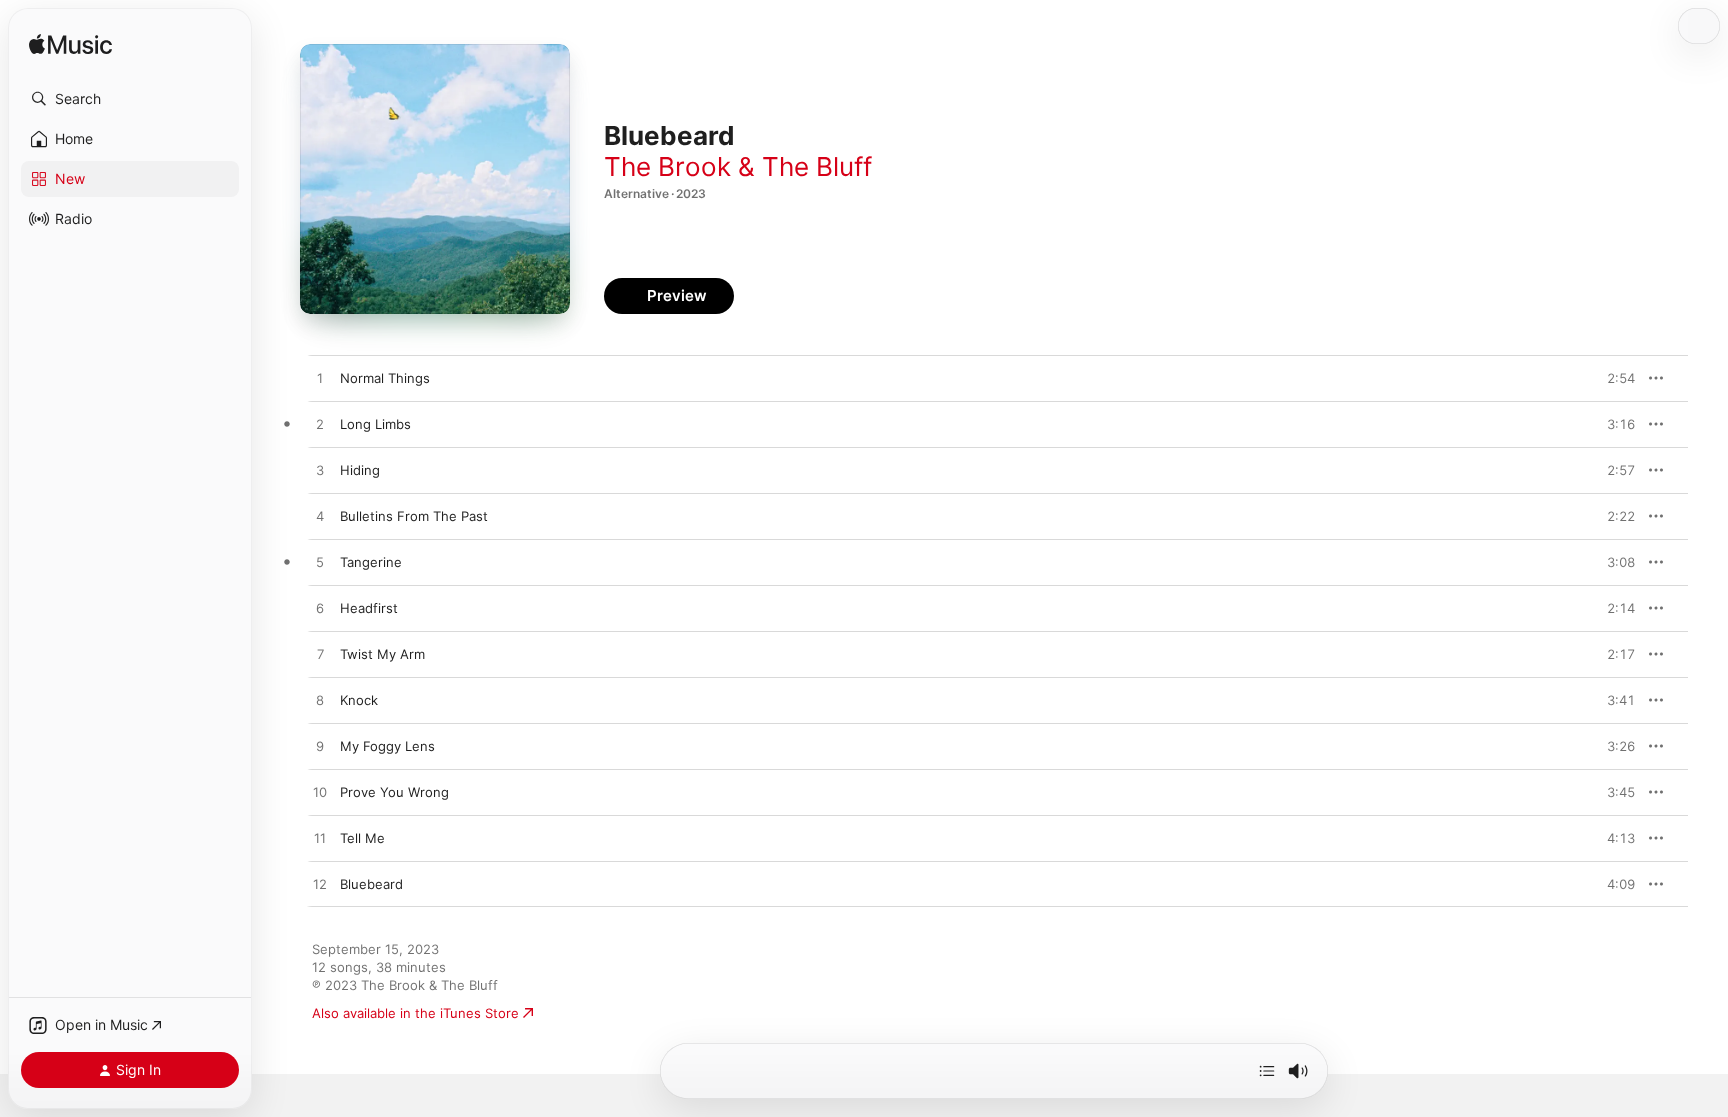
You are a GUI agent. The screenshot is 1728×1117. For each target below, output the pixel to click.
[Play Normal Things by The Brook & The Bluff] (320, 379)
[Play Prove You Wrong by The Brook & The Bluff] (320, 793)
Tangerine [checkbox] (371, 562)
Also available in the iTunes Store (415, 1013)
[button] (130, 99)
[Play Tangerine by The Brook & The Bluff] (320, 563)
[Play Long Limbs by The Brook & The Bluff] (320, 425)
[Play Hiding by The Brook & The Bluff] (320, 471)
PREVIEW (1613, 378)
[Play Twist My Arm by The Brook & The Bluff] (320, 655)
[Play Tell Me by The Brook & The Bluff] (320, 839)
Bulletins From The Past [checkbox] (414, 516)
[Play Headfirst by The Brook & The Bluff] (320, 609)
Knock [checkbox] (359, 700)
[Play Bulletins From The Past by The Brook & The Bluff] (320, 517)
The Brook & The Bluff (738, 166)
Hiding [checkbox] (360, 470)
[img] (70, 45)
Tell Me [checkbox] (362, 838)
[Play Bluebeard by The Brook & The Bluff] (320, 885)
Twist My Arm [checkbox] (382, 654)
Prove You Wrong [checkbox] (394, 792)
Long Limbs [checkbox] (375, 424)
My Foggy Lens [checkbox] (387, 746)
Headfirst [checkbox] (369, 608)
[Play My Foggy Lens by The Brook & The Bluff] (320, 747)
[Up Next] (1267, 1071)
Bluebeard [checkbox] (371, 884)
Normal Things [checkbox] (385, 378)
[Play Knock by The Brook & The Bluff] (320, 701)
